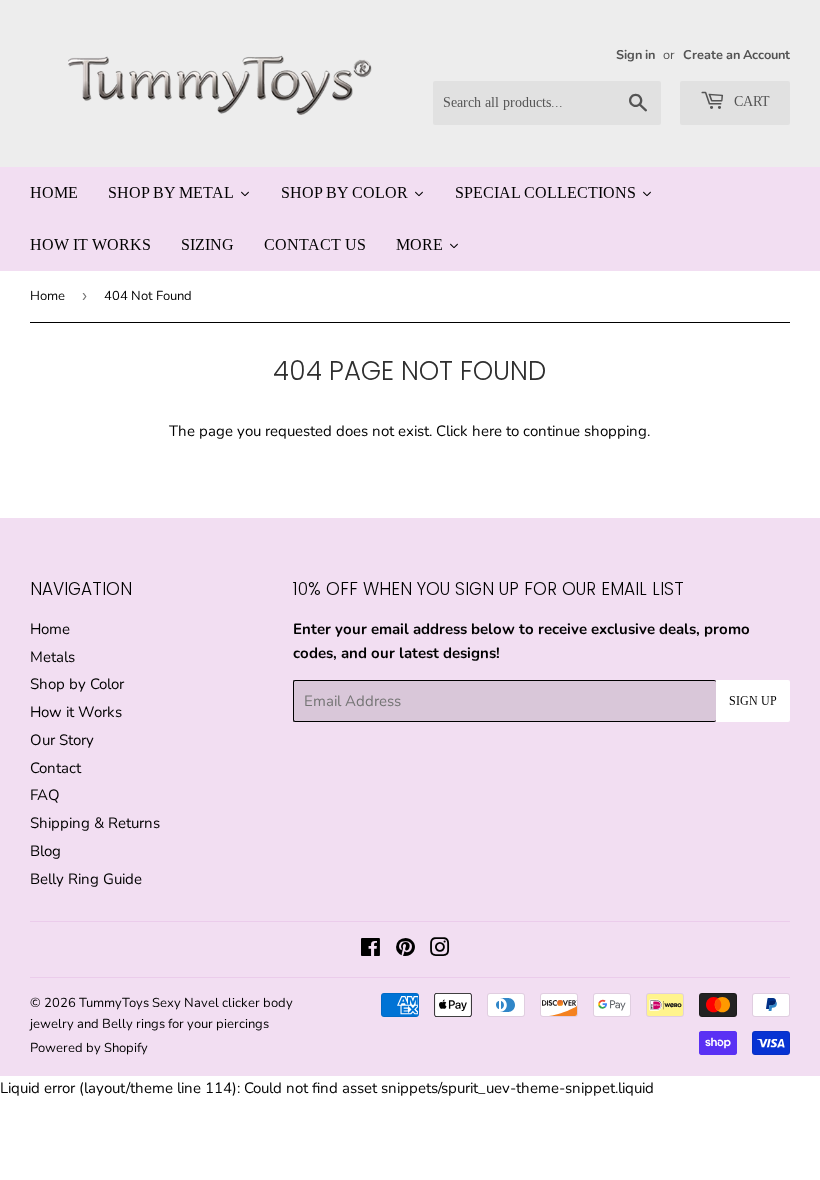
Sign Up (753, 701)
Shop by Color (77, 684)
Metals (52, 657)
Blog (45, 851)
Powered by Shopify (89, 1048)
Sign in (635, 55)
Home (47, 296)
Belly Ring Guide (86, 879)
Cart (750, 101)
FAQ (45, 795)
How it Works (76, 712)
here (487, 431)
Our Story (62, 740)
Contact (55, 768)
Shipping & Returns (95, 823)
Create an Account (736, 55)
